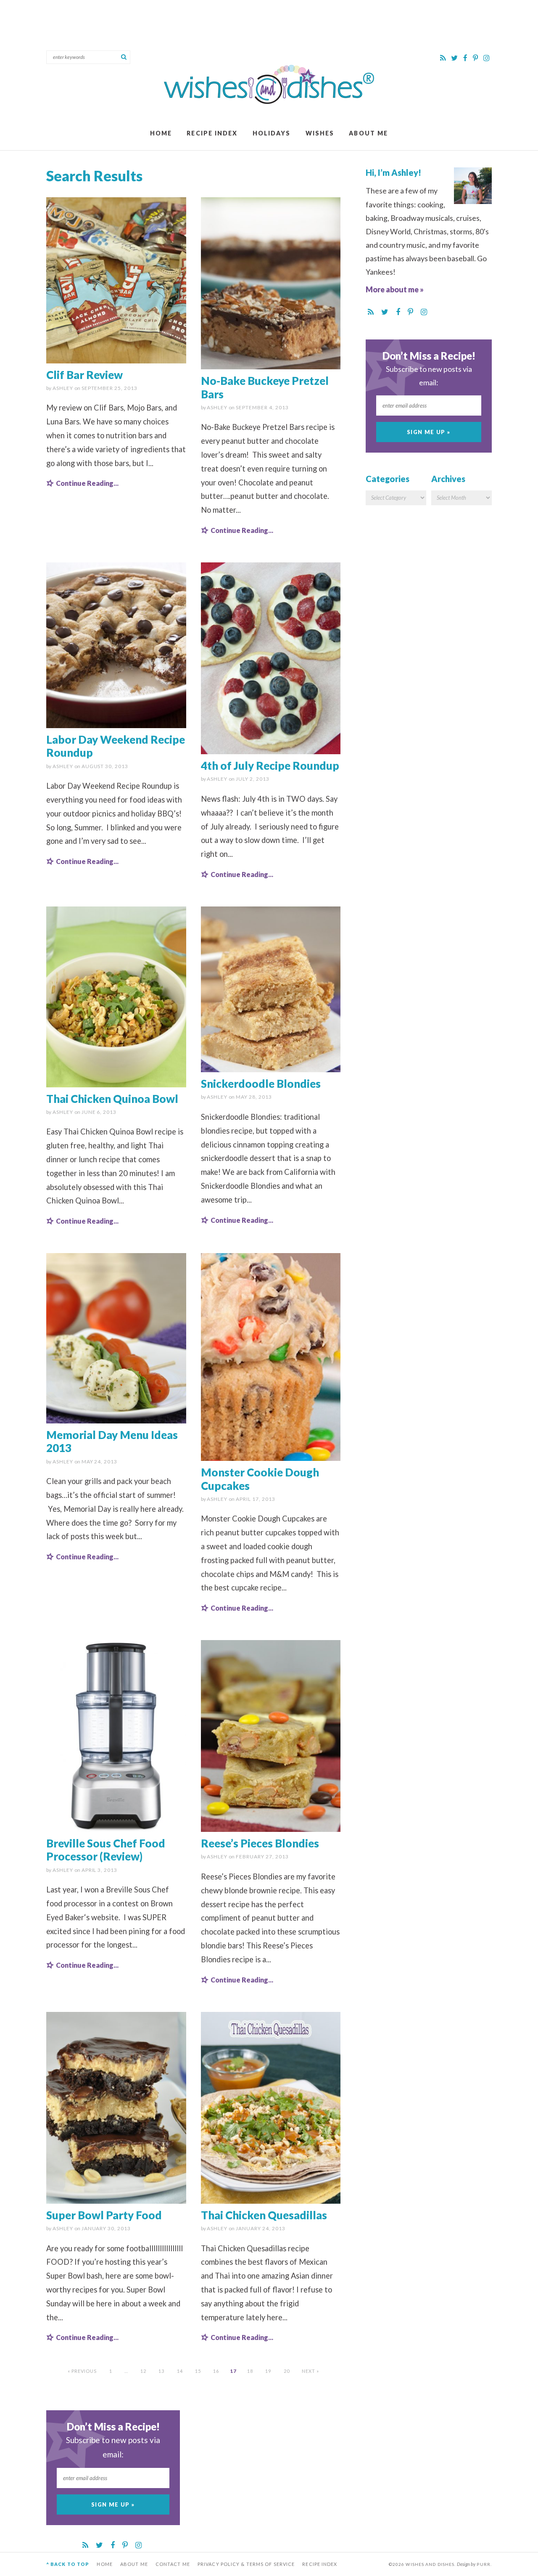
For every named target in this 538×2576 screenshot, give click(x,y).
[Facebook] (466, 58)
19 (268, 2371)
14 (180, 2371)
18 (250, 2371)
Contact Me (173, 2564)
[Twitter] (455, 58)
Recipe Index (212, 133)
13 (161, 2371)
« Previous (82, 2371)
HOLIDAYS (272, 133)
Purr (483, 2564)
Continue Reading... (87, 483)
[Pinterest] (476, 58)
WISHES (320, 133)
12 (143, 2371)
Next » (311, 2371)
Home (161, 133)
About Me (368, 133)
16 (216, 2371)
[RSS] (443, 58)
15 (198, 2371)
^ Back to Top (68, 2564)
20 (287, 2371)
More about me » (395, 289)
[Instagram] (487, 58)
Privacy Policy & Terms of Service (246, 2564)
